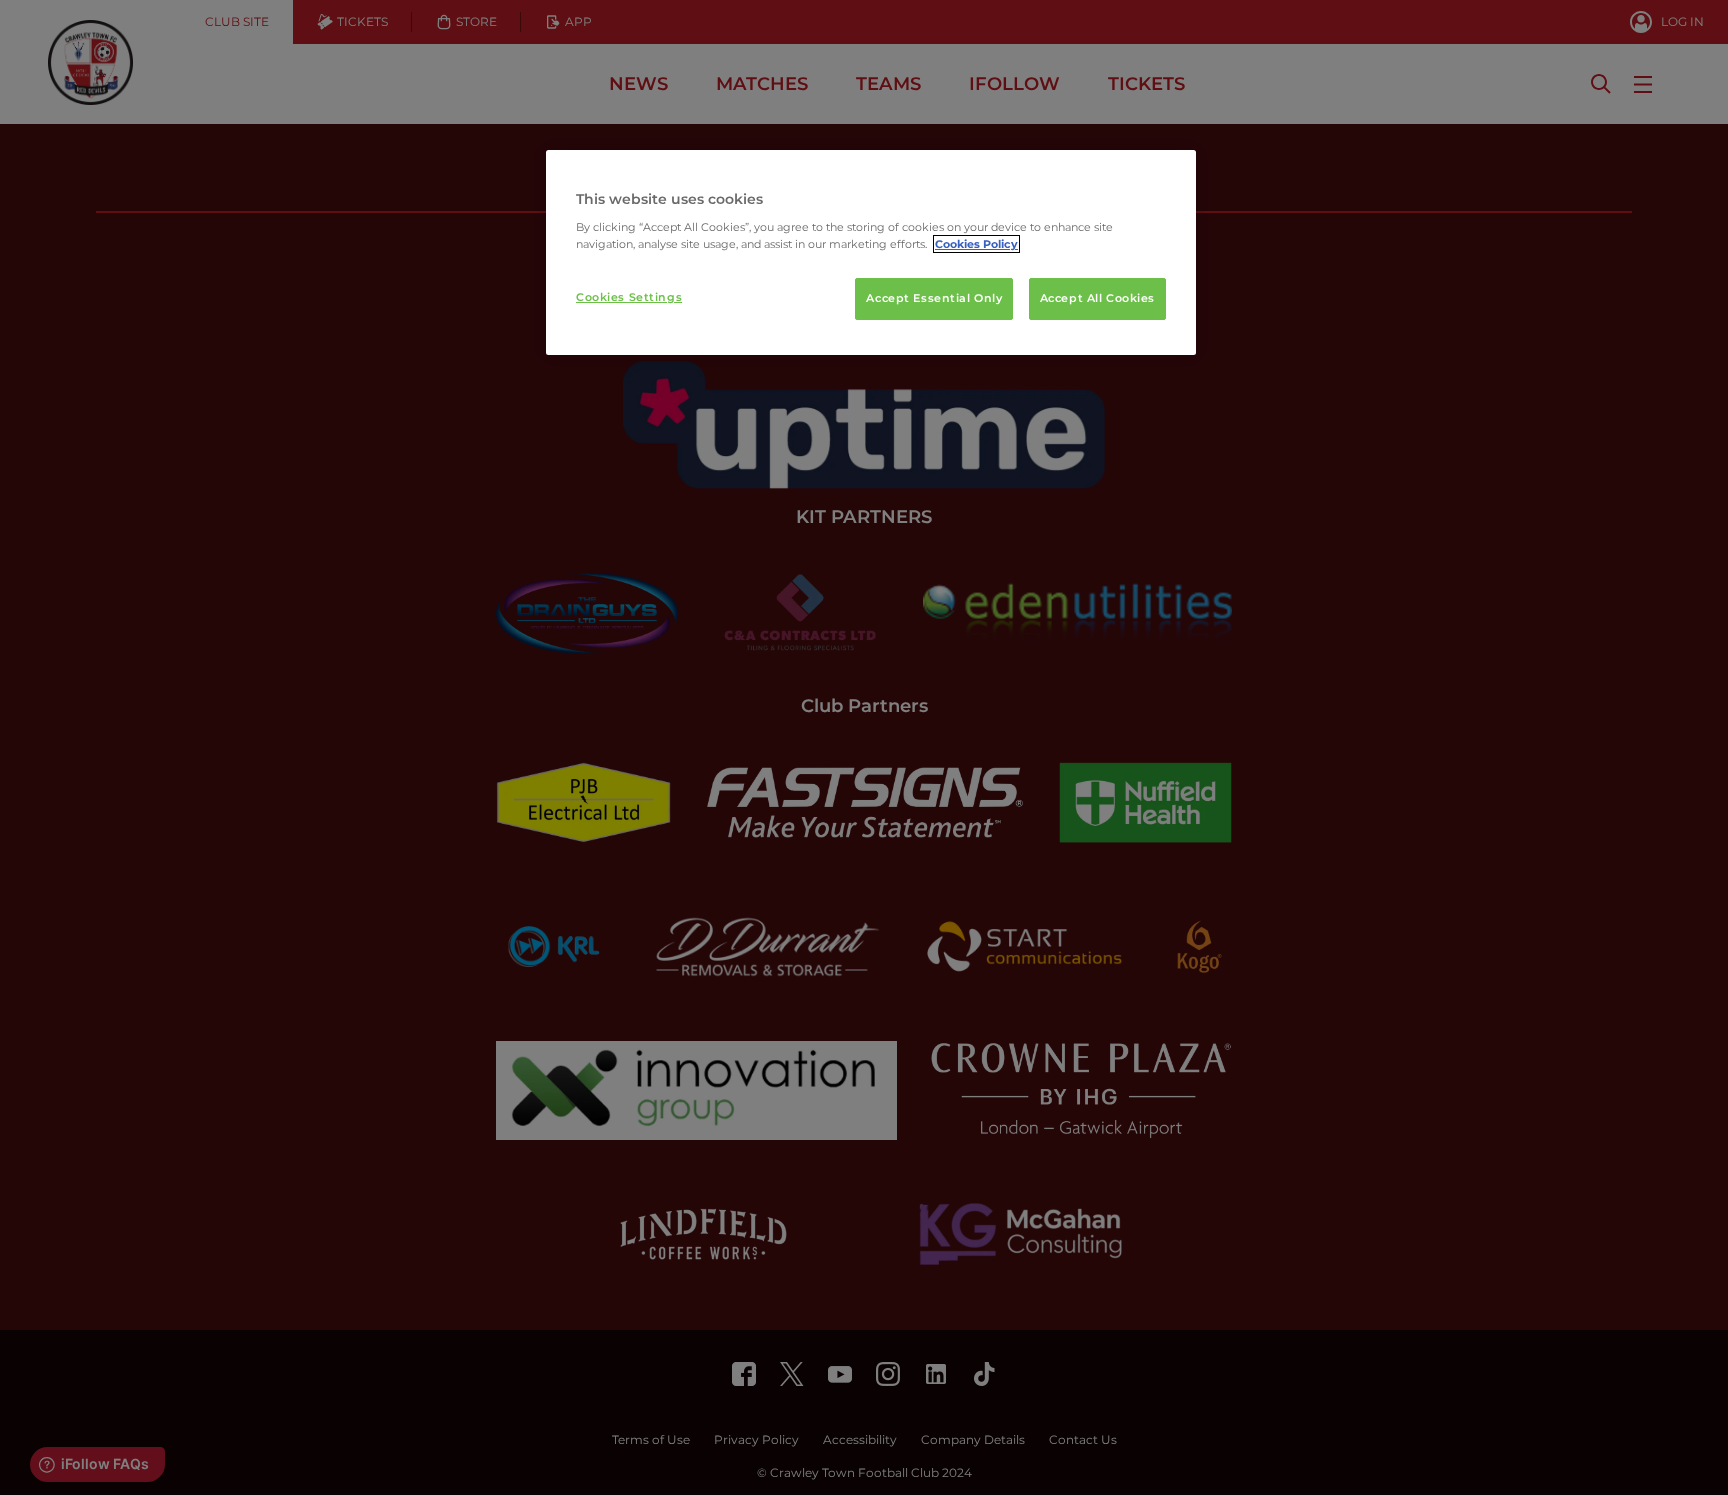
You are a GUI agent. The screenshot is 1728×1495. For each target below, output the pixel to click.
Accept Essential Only (934, 298)
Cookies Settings (629, 297)
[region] (871, 253)
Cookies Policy (976, 244)
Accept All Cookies (1097, 298)
